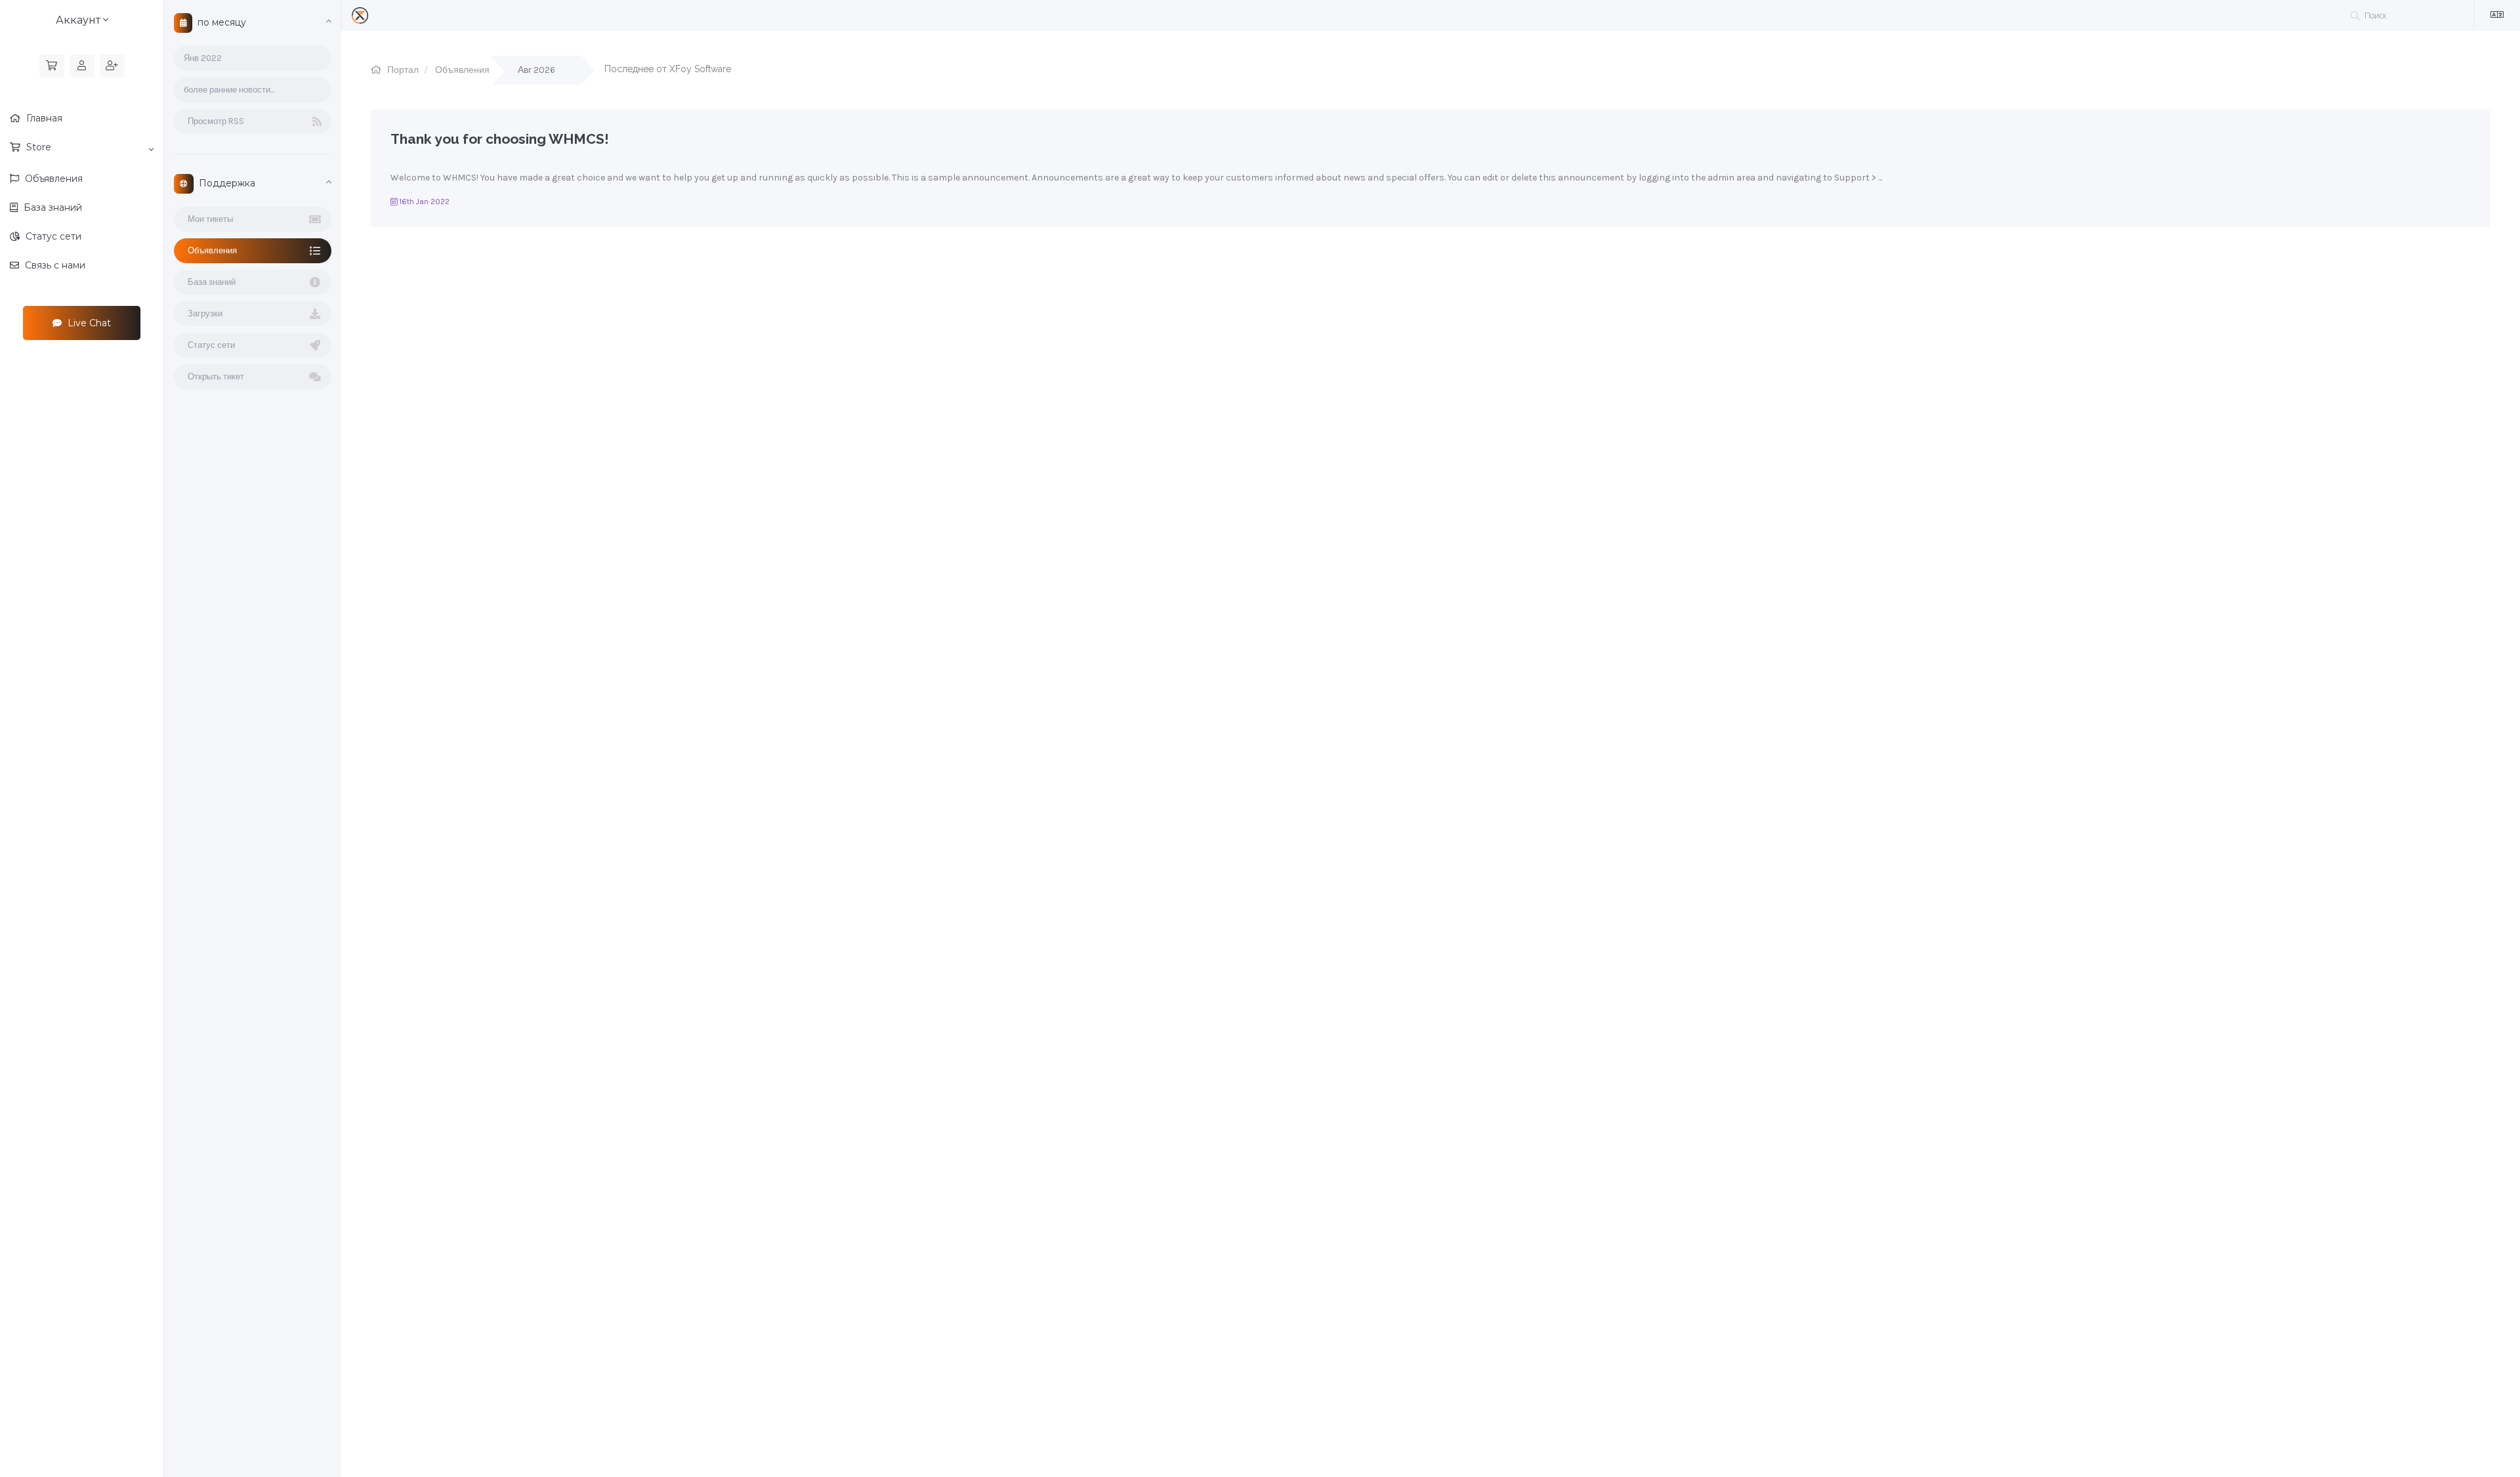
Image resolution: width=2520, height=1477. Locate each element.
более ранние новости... (229, 90)
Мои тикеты (208, 219)
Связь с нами (54, 265)
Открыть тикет (214, 376)
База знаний (52, 207)
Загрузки (203, 313)
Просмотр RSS (214, 121)
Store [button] (37, 147)
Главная (43, 118)
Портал (403, 70)
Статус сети (52, 236)
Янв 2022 (203, 58)
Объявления (52, 179)
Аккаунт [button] (79, 20)
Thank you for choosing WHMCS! (500, 139)
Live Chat (88, 323)
